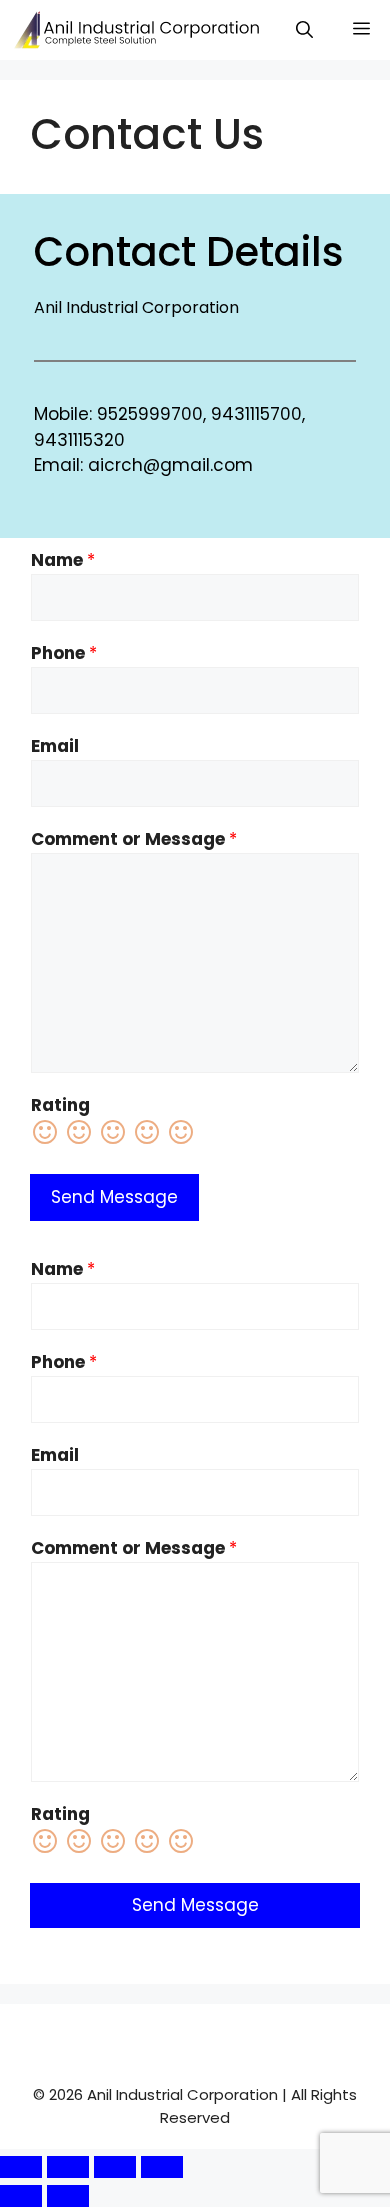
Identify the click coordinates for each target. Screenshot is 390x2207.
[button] (304, 30)
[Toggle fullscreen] (68, 2167)
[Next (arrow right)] (68, 2196)
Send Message (114, 1197)
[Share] (115, 2167)
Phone (64, 653)
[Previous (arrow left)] (21, 2196)
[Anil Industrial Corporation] (140, 30)
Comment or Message (134, 839)
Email (55, 746)
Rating (60, 1105)
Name (63, 560)
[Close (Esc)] (162, 2167)
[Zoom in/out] (21, 2167)
